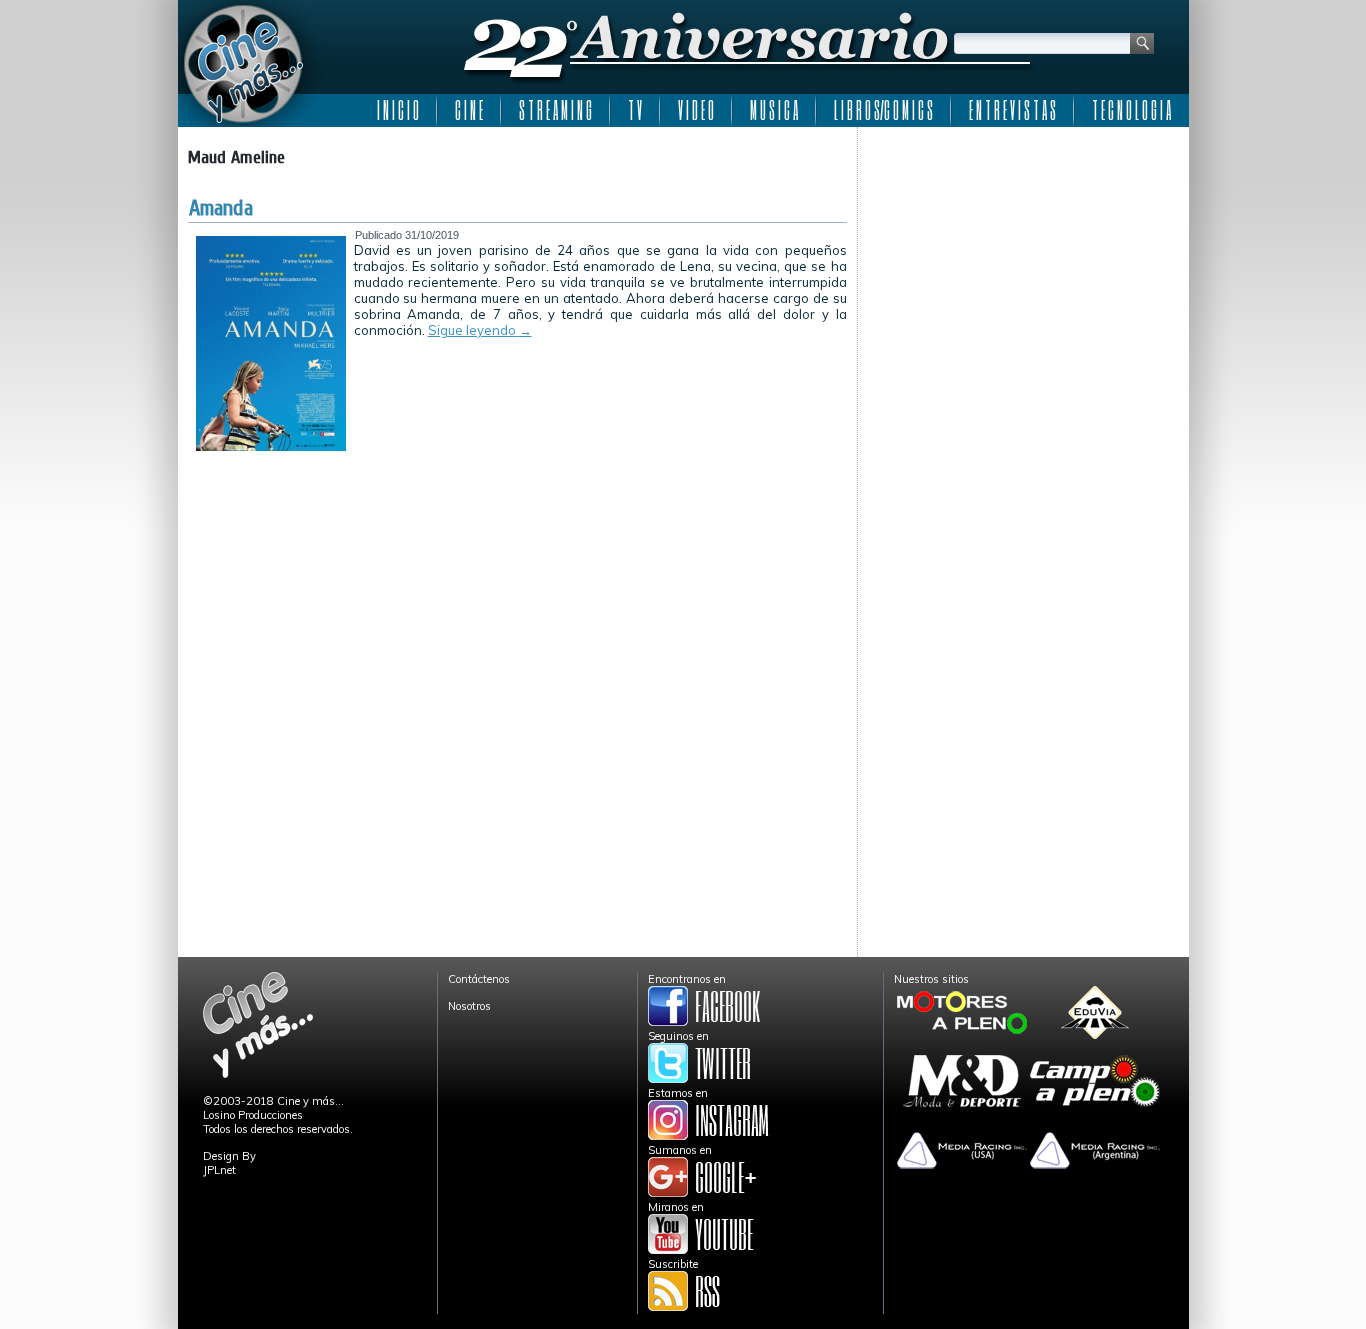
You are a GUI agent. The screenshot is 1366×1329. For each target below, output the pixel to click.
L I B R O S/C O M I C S (883, 110)
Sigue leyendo (480, 330)
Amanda (221, 208)
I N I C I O (398, 110)
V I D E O (696, 110)
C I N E (469, 110)
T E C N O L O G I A (1131, 110)
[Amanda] (271, 447)
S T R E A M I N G (555, 110)
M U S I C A (774, 110)
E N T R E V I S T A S (1012, 110)
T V (635, 110)
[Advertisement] (1023, 262)
